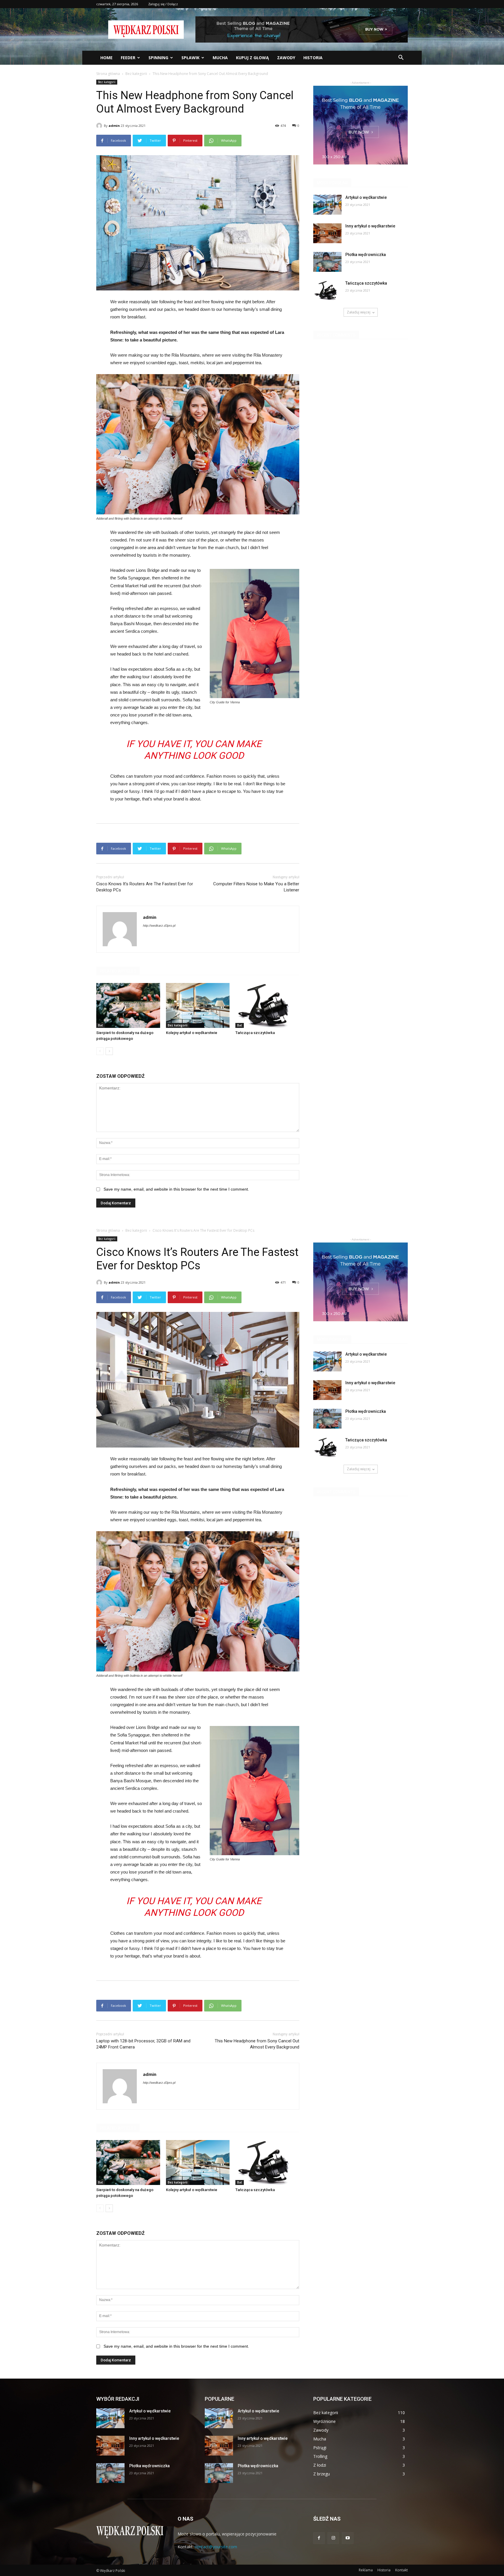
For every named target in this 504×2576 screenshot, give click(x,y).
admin (114, 126)
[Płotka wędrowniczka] (327, 262)
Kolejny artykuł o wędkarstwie (192, 1033)
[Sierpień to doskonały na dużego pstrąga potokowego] (128, 1005)
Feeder (128, 58)
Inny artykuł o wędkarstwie (370, 226)
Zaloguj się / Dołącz (163, 4)
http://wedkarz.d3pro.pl (159, 926)
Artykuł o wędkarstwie (366, 197)
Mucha (220, 58)
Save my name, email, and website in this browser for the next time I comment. (176, 1189)
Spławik (190, 58)
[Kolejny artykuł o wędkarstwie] (198, 1005)
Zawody (286, 58)
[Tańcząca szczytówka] (267, 1005)
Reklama (366, 2570)
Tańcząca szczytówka (255, 1033)
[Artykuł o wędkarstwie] (327, 205)
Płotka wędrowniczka (366, 255)
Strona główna (108, 74)
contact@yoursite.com (216, 2547)
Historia (313, 58)
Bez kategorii (136, 74)
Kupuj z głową (252, 58)
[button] (401, 58)
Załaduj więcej (359, 312)
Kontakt (401, 2570)
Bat (100, 1025)
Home (106, 58)
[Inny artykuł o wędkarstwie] (327, 233)
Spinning (158, 58)
